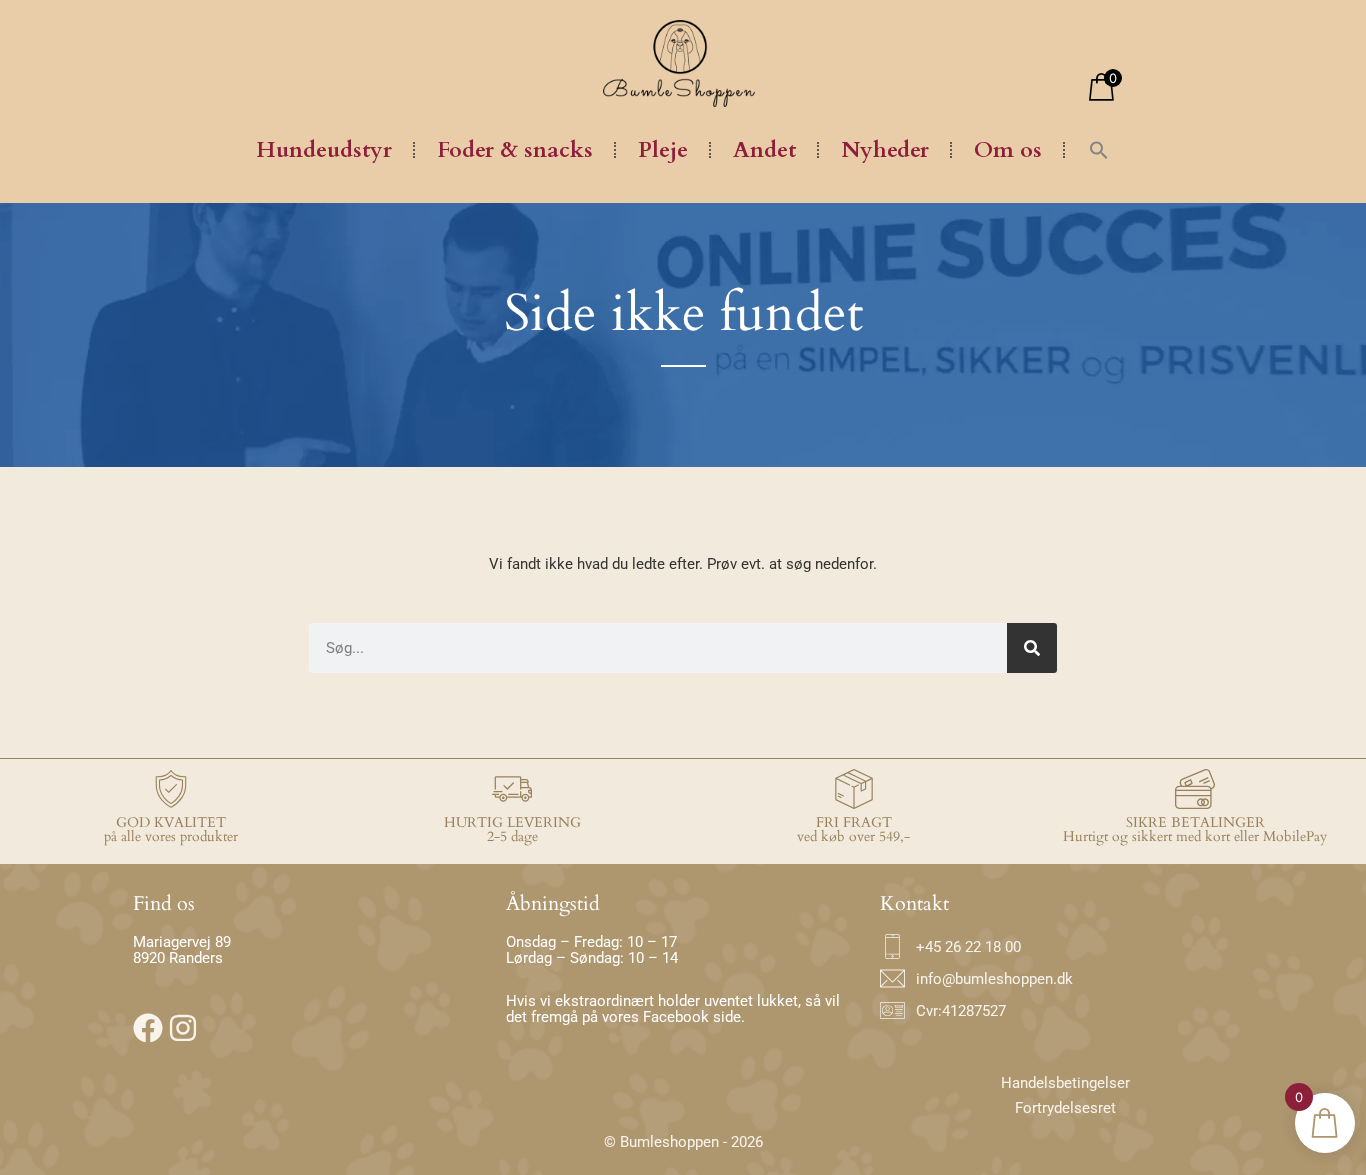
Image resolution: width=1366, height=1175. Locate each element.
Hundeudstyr (324, 150)
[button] (1099, 150)
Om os (1008, 150)
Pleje (663, 150)
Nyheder (885, 150)
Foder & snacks (515, 150)
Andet (764, 150)
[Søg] (1032, 648)
